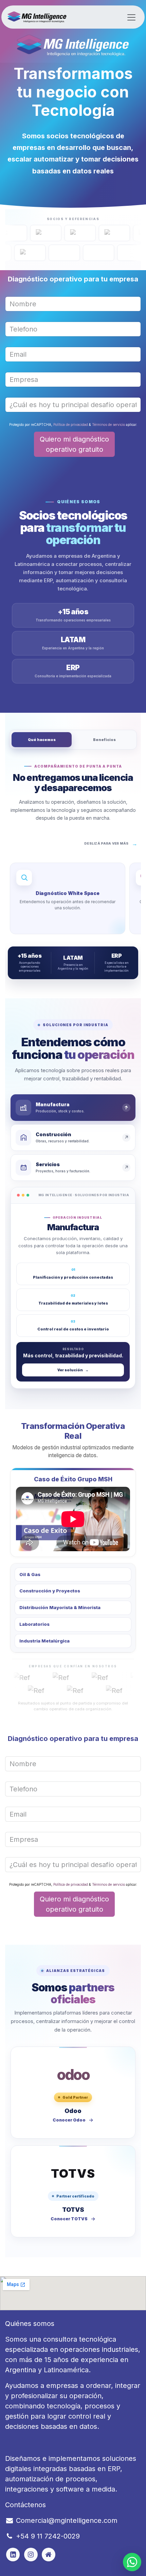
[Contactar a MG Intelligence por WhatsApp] (132, 2562)
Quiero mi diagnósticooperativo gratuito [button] (74, 444)
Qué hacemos (42, 740)
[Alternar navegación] (131, 17)
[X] (31, 2555)
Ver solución (73, 1370)
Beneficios (104, 740)
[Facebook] (13, 2555)
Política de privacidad (71, 425)
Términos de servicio (108, 425)
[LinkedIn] (49, 2555)
